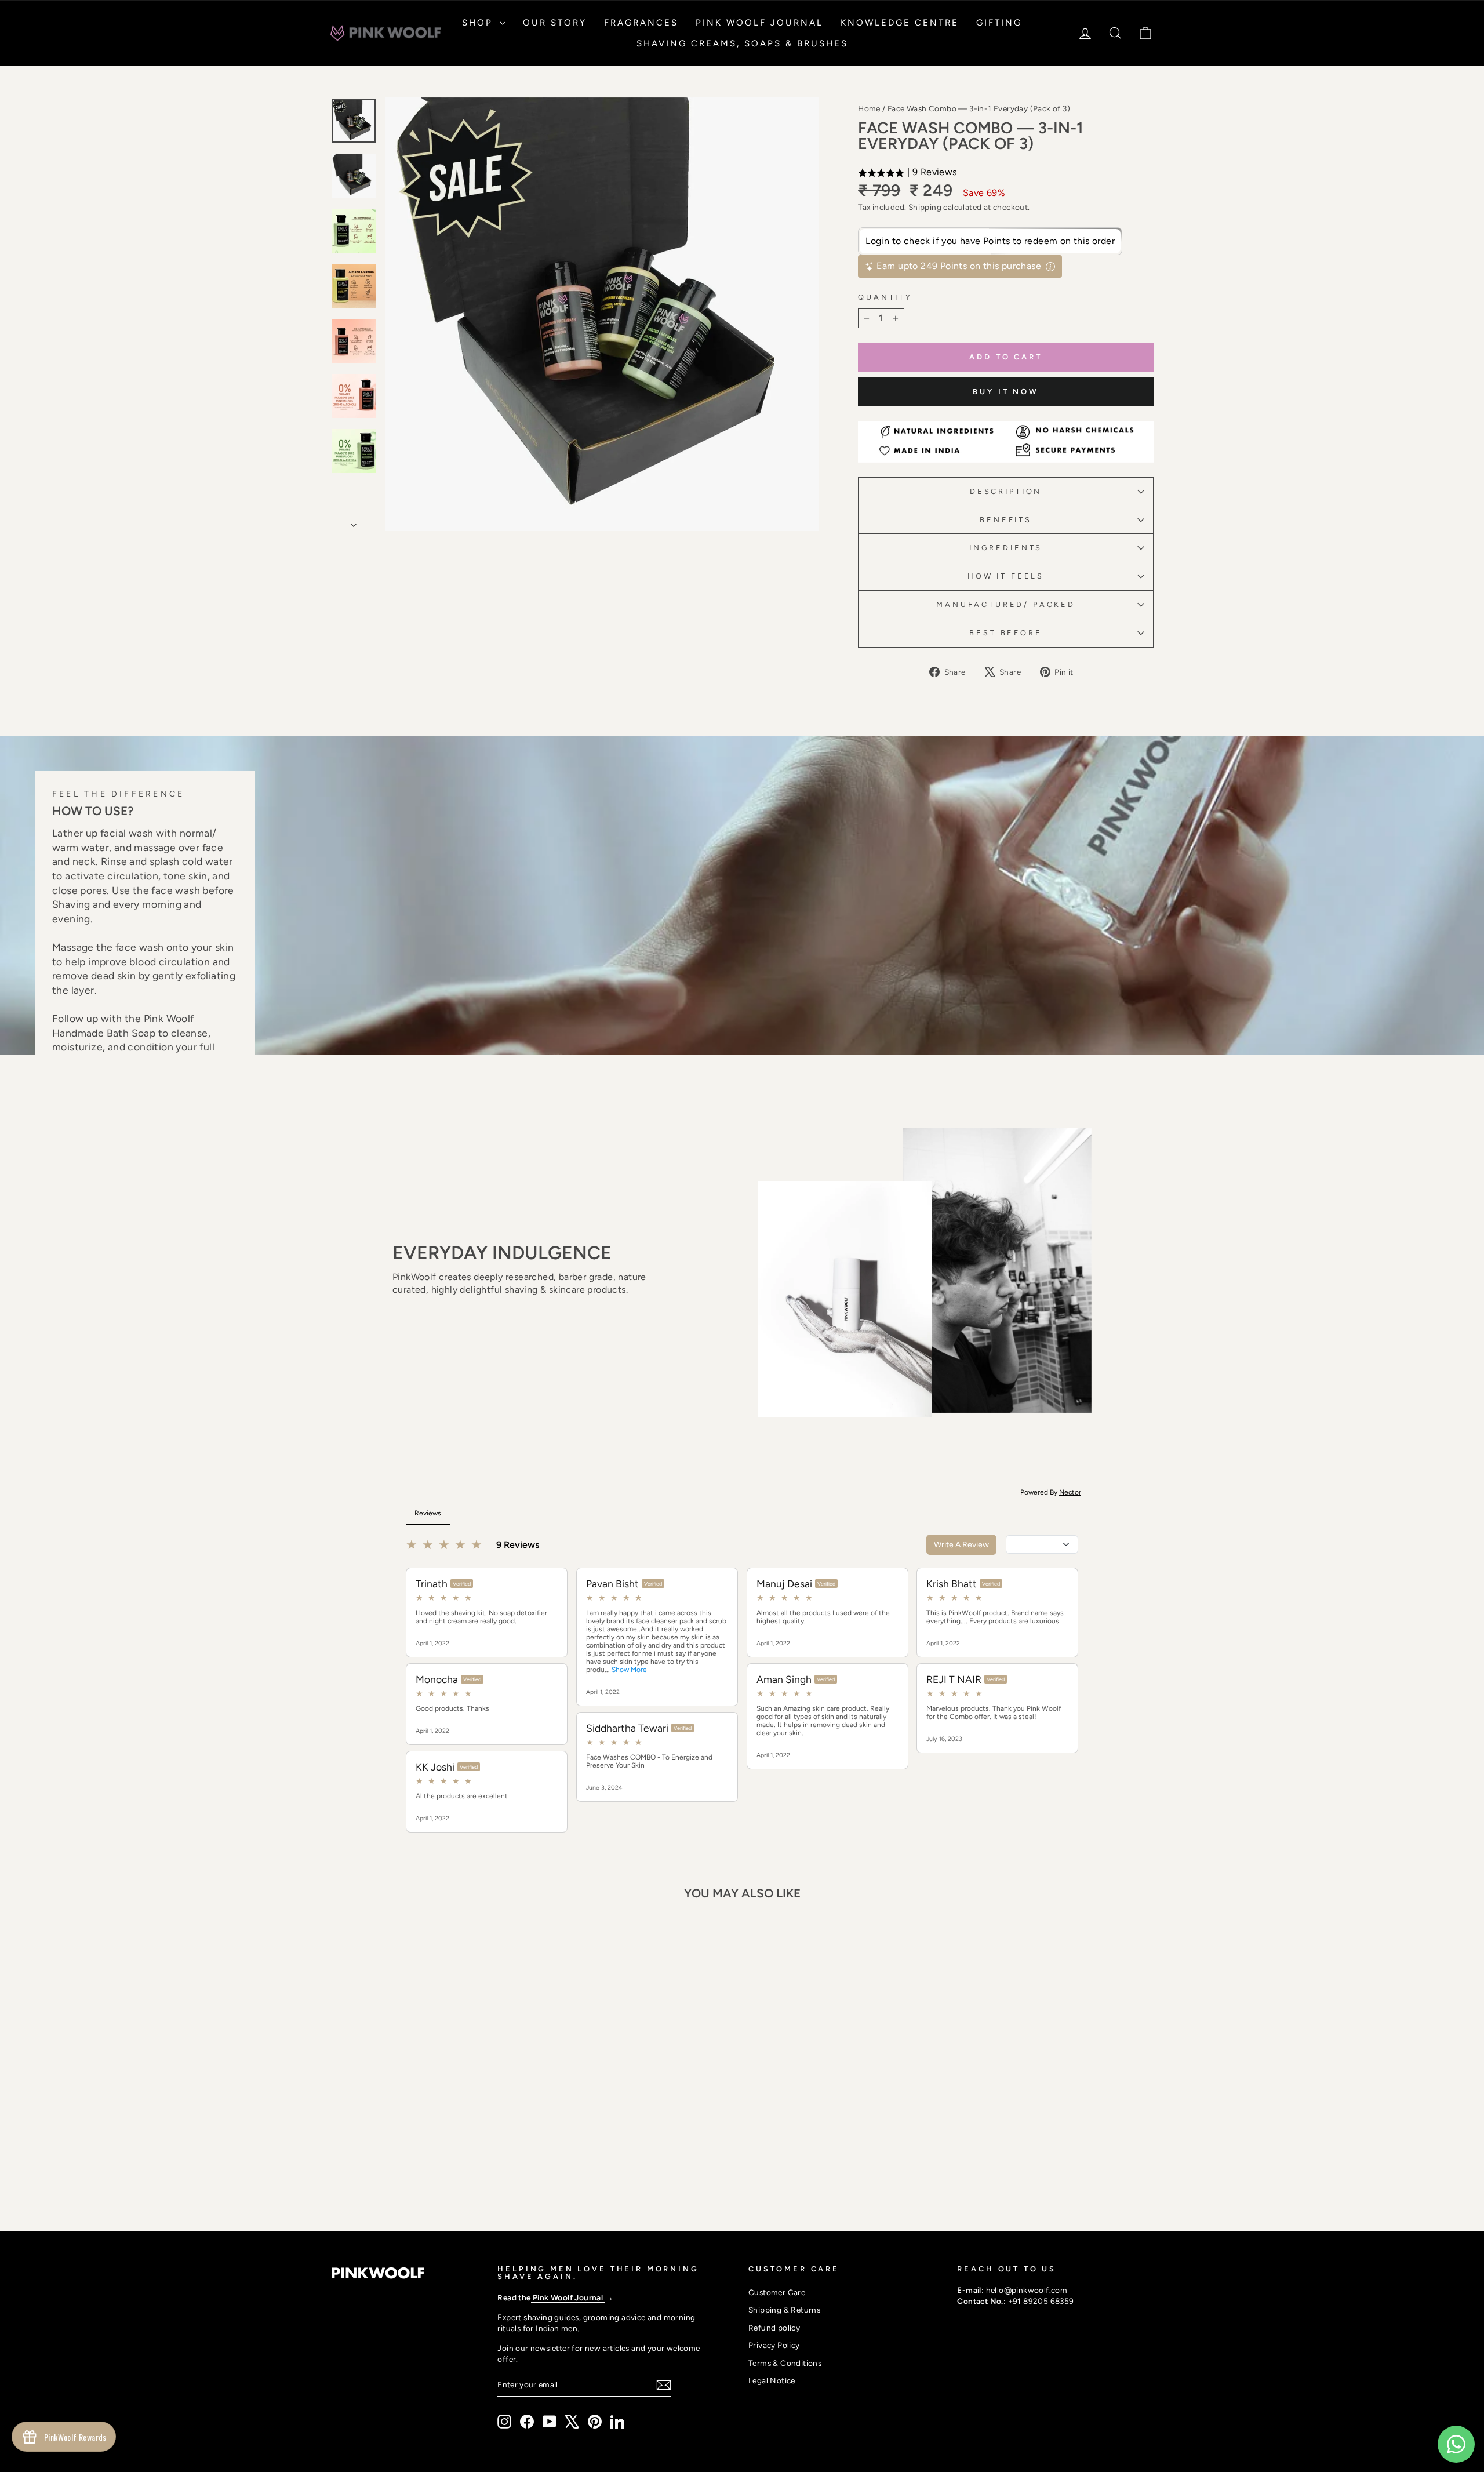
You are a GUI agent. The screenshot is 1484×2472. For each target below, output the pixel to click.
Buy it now (1006, 392)
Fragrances (641, 23)
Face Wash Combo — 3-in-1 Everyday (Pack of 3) (979, 108)
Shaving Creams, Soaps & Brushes (742, 43)
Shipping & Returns (784, 2310)
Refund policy (774, 2328)
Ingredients (1006, 548)
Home (869, 108)
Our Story (555, 23)
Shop (479, 23)
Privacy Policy (774, 2345)
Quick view (428, 2111)
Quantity (885, 297)
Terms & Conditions (785, 2363)
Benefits (1006, 520)
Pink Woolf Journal (759, 23)
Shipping (925, 207)
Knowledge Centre (900, 23)
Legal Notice (772, 2380)
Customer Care (777, 2292)
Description (1006, 491)
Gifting (999, 23)
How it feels (1006, 576)
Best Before (1005, 633)
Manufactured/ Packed (1006, 604)
